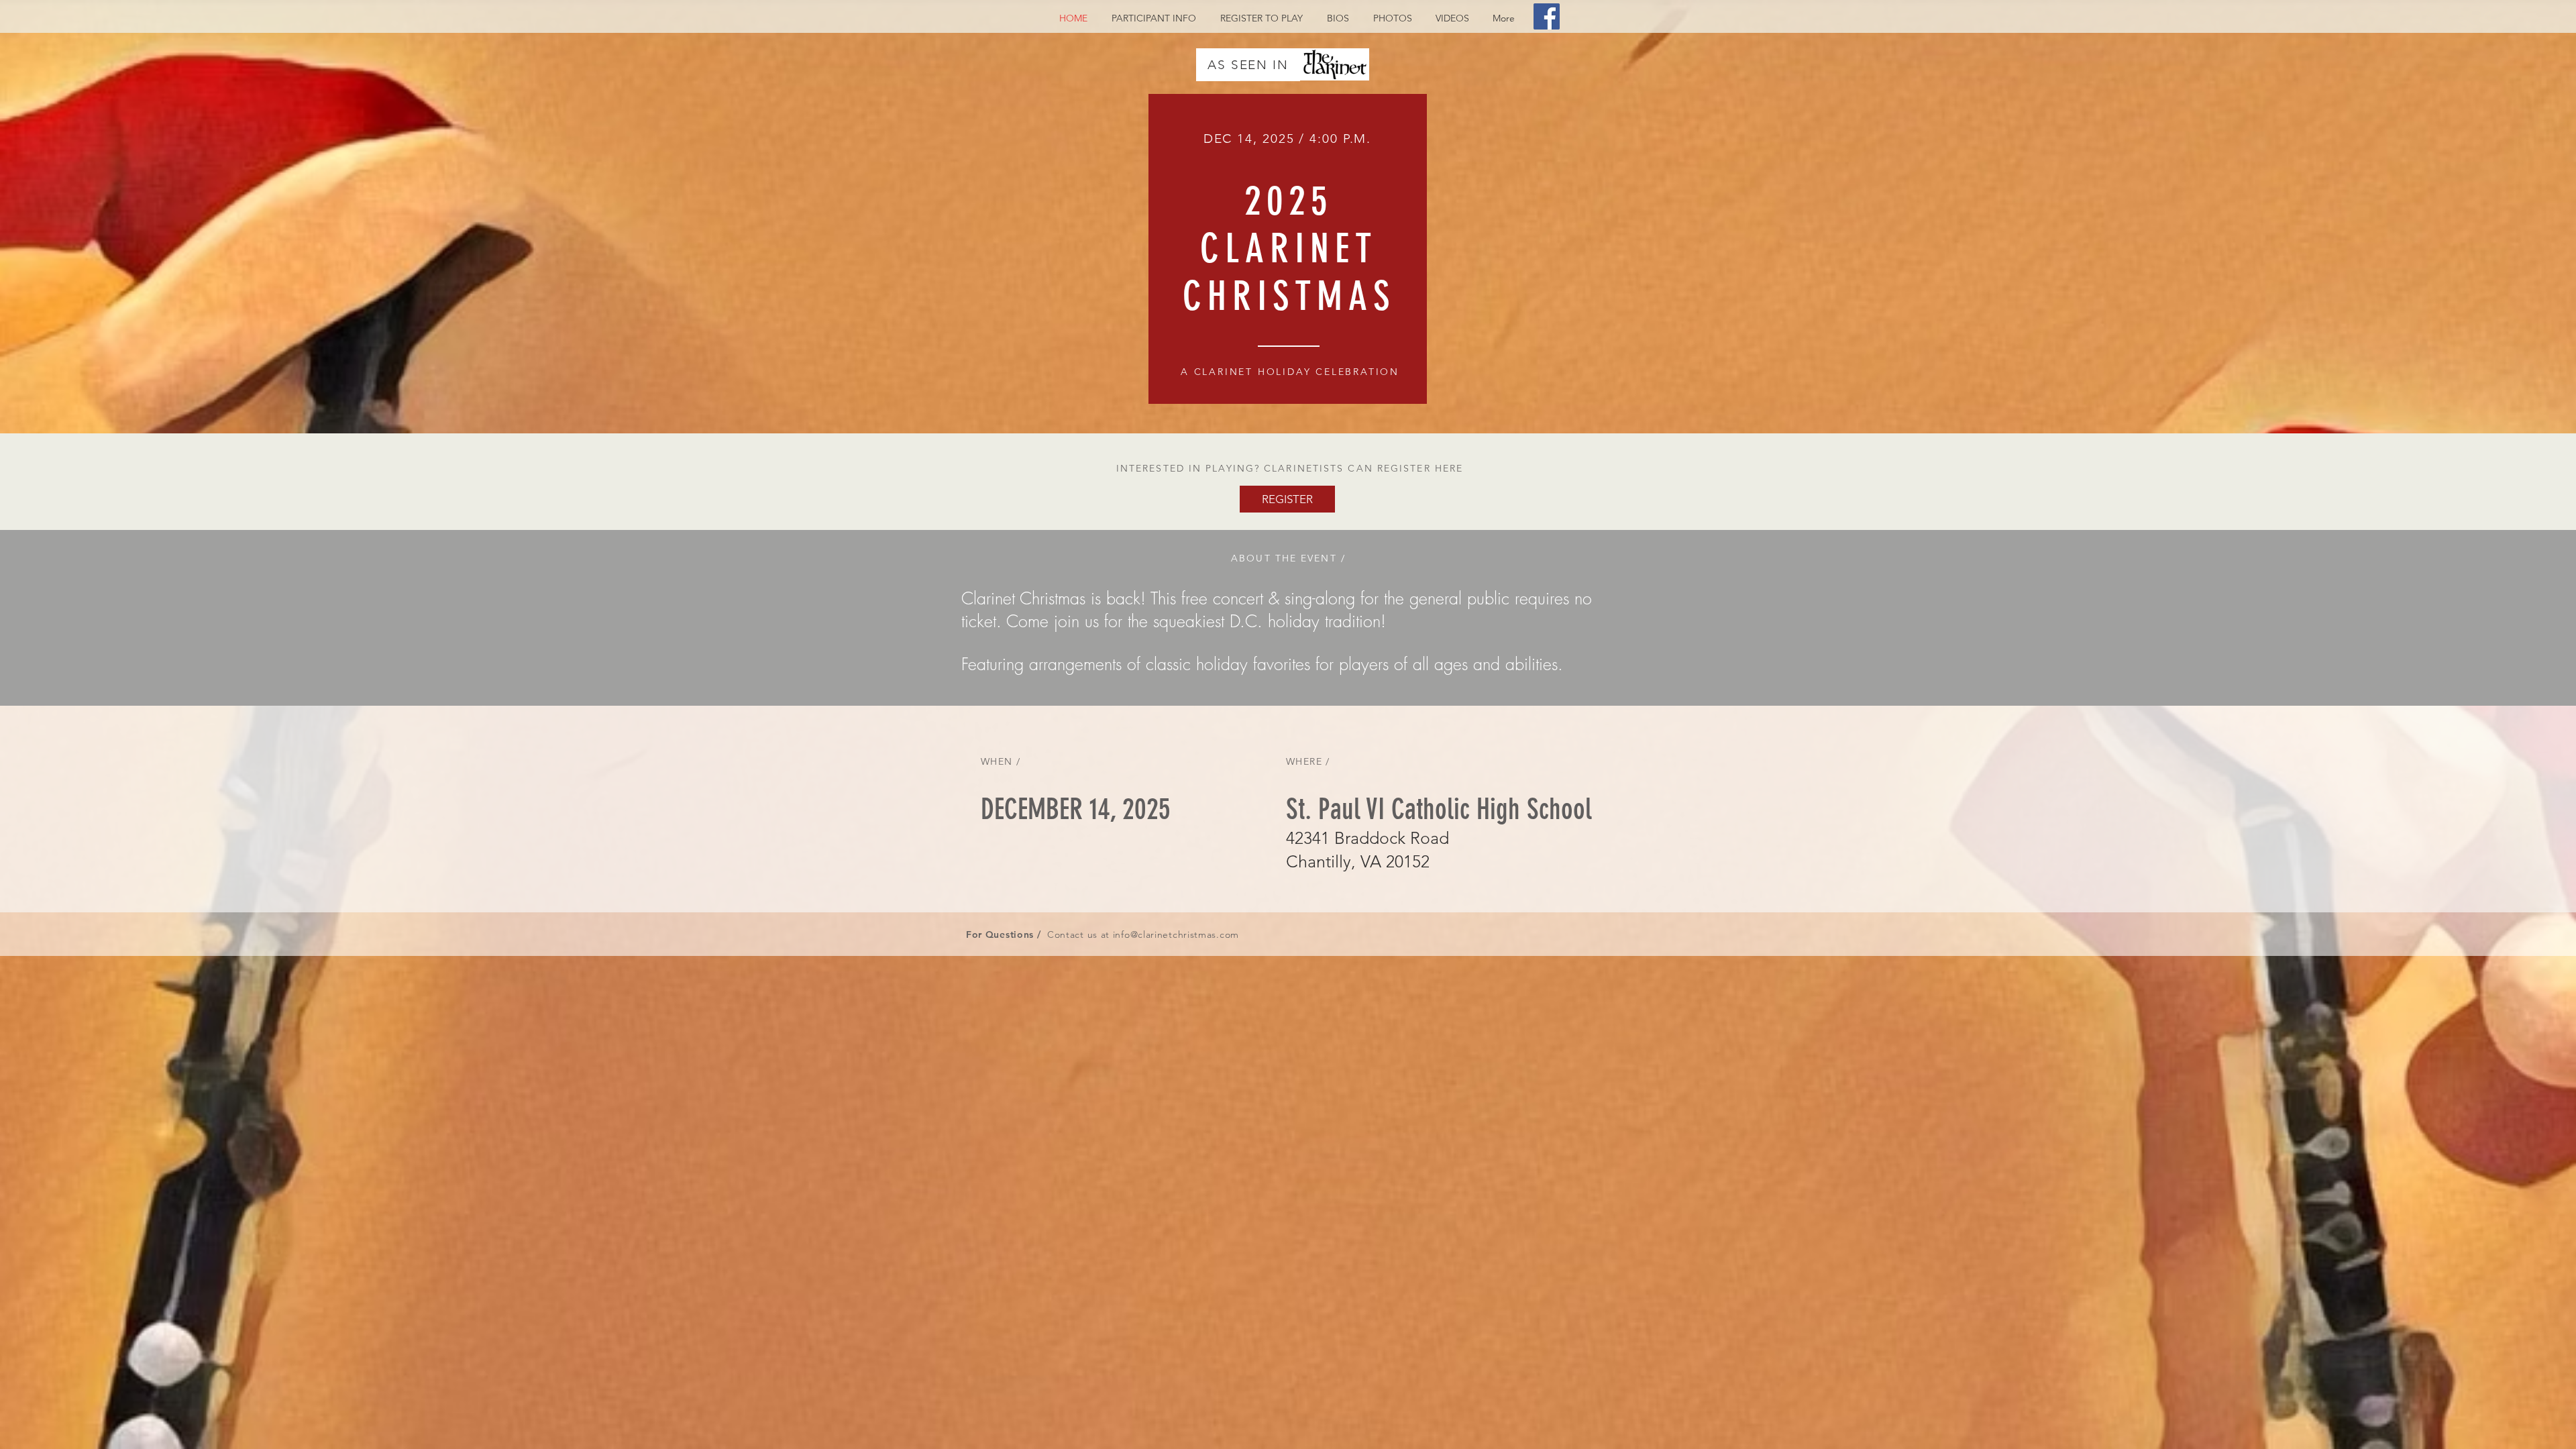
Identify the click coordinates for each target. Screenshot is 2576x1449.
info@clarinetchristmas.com (1176, 934)
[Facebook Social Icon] (1547, 16)
